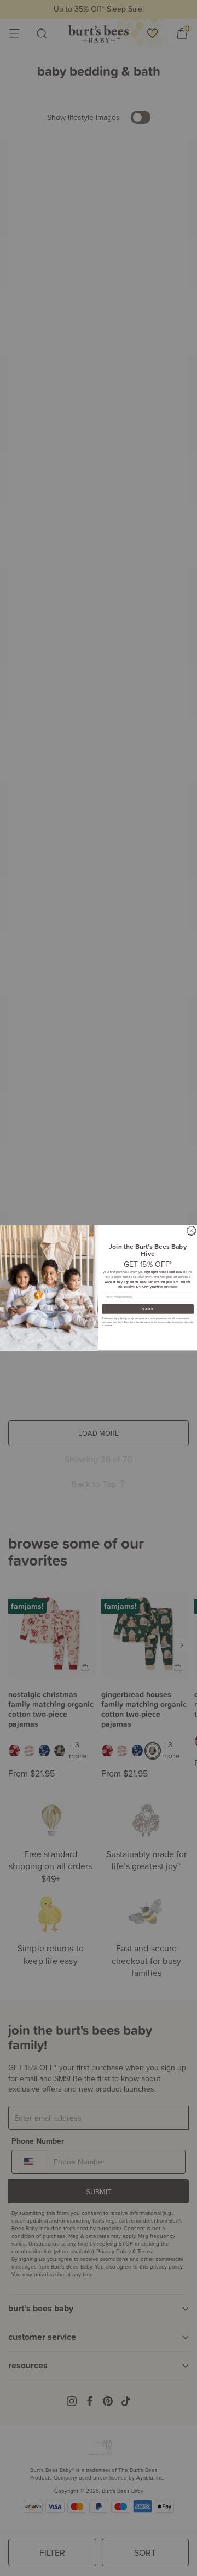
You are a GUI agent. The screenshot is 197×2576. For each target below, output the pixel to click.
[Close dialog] (192, 1231)
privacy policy (164, 1322)
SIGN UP (148, 1309)
